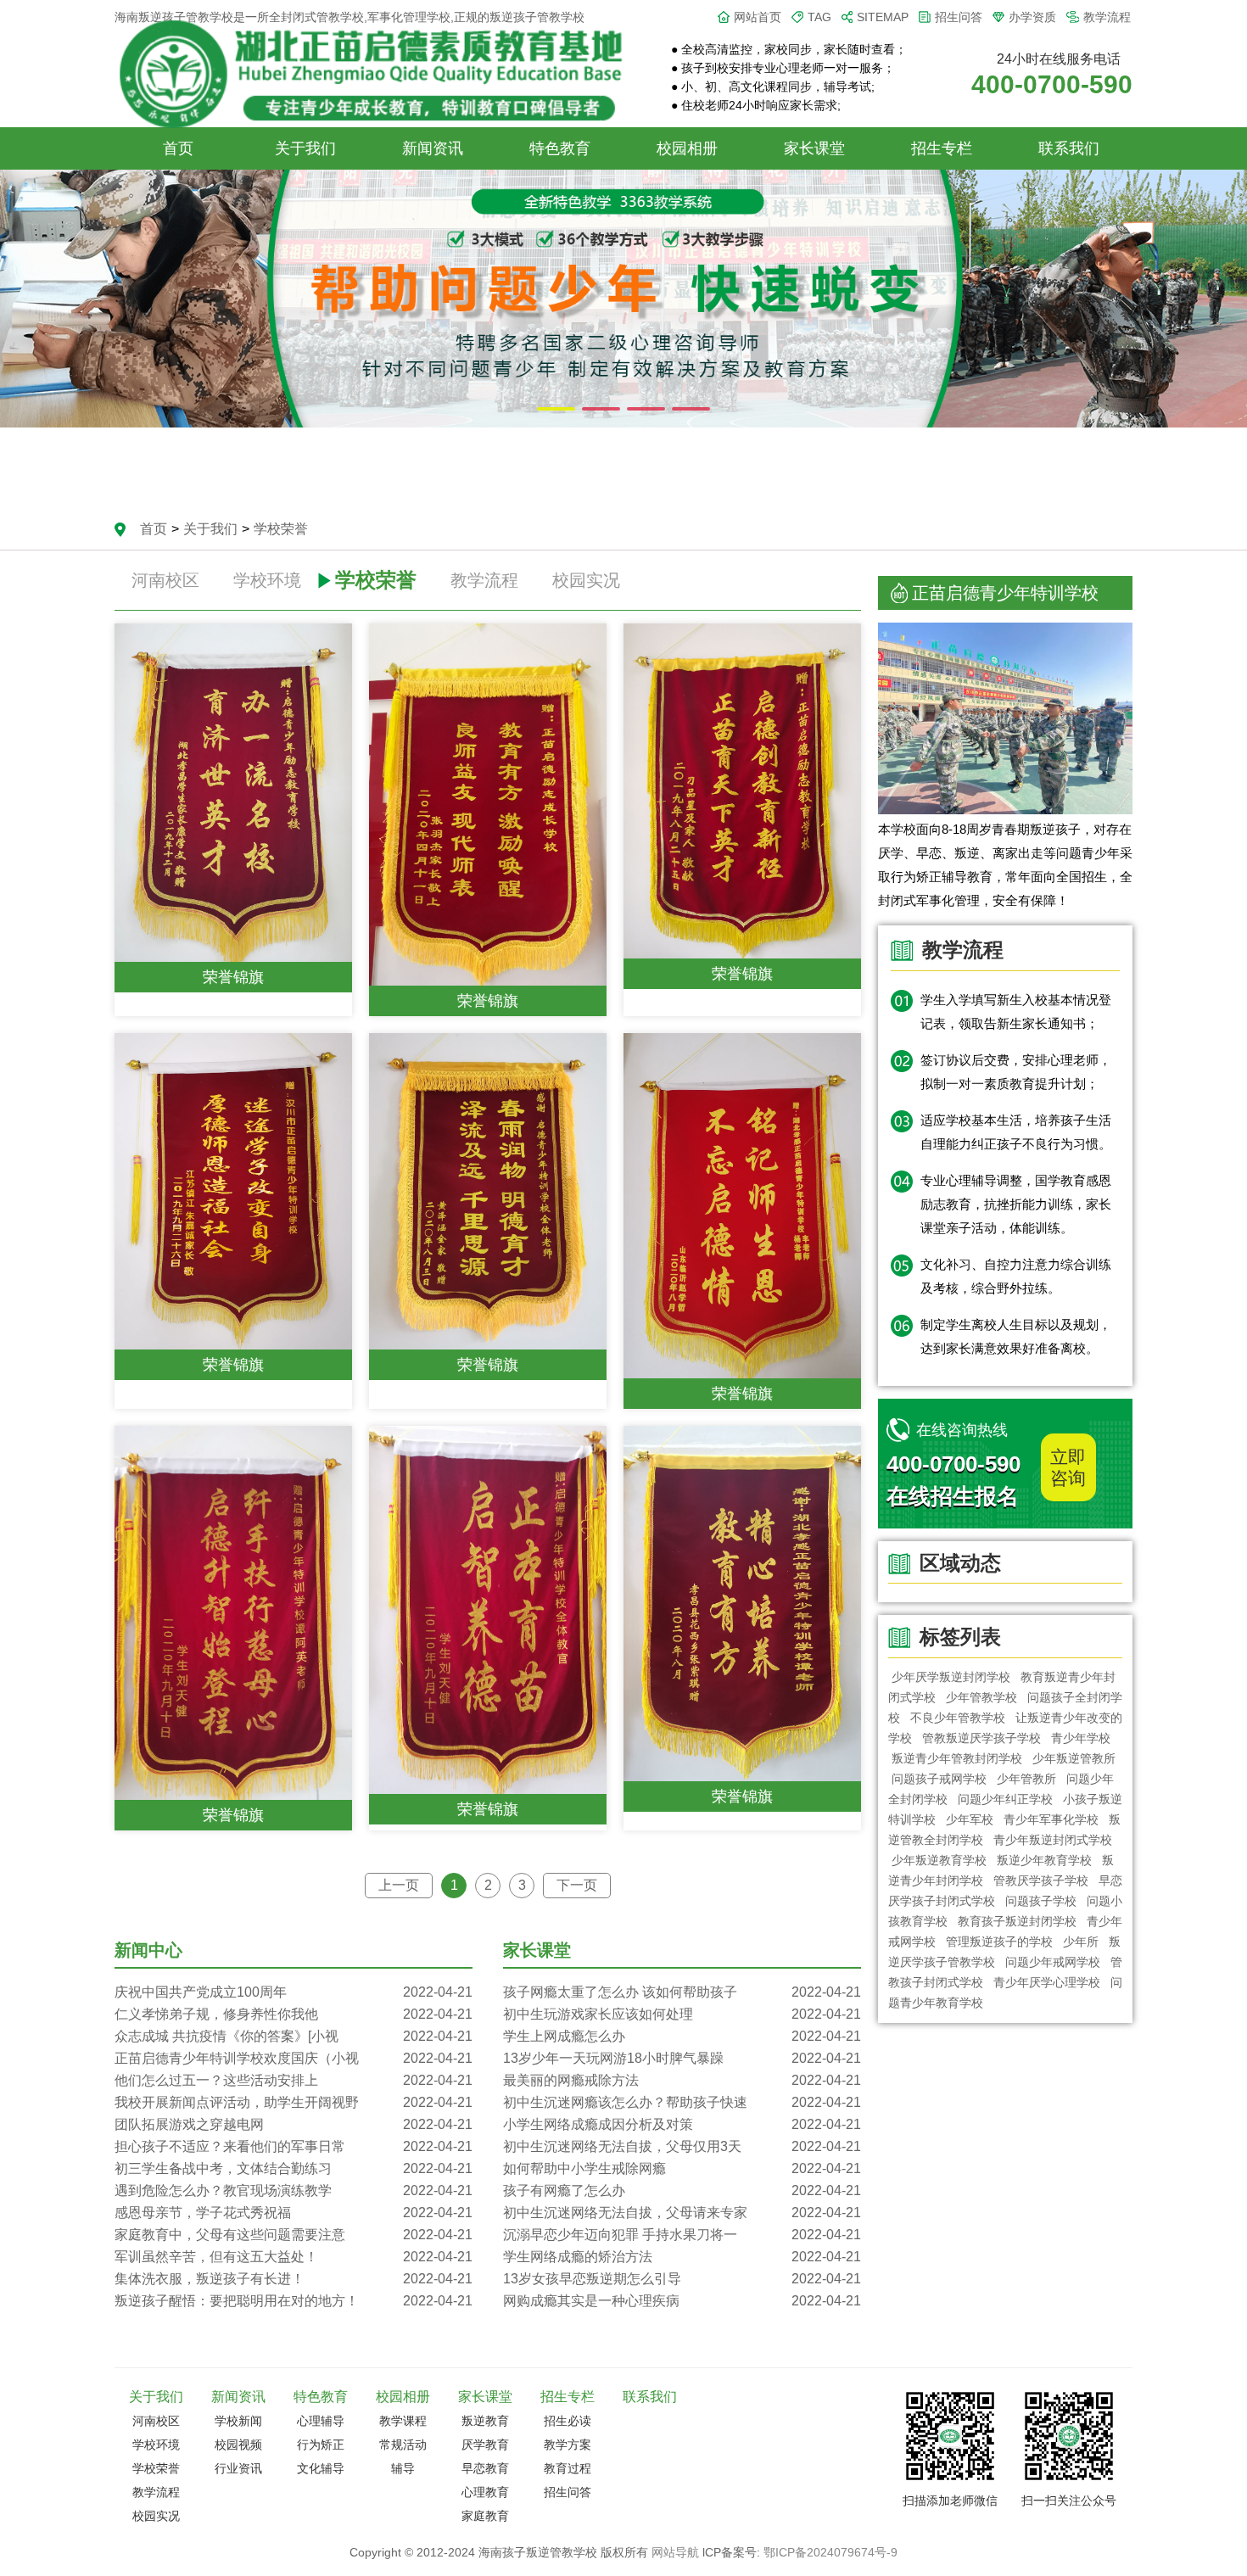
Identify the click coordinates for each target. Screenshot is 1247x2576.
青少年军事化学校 (1051, 1819)
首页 (178, 148)
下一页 (577, 1885)
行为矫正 (321, 2445)
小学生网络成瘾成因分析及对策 (682, 2124)
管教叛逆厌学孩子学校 (981, 1738)
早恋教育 (485, 2468)
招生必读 (568, 2421)
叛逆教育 (485, 2421)
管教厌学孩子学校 (1041, 1880)
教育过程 (568, 2468)
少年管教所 (1026, 1779)
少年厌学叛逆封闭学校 (951, 1677)
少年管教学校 (981, 1697)
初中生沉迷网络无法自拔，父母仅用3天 (682, 2146)
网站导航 (675, 2552)
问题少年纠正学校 (1005, 1799)
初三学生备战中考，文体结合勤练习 (294, 2168)
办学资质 (1032, 17)
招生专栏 (942, 148)
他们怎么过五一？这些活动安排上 (294, 2080)
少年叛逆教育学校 (939, 1860)
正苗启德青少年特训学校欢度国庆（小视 (294, 2058)
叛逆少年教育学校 (1044, 1860)
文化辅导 (321, 2468)
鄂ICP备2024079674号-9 (830, 2552)
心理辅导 (321, 2421)
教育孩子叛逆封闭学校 (1017, 1921)
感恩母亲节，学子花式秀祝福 (294, 2213)
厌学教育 (485, 2445)
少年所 (1081, 1942)
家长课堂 (814, 148)
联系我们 (1069, 148)
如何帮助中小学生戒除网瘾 (682, 2168)
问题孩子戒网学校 (939, 1779)
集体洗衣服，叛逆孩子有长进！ (294, 2279)
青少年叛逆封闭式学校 (1053, 1840)
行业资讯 (238, 2468)
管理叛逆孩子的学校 (999, 1942)
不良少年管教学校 (958, 1718)
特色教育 (560, 148)
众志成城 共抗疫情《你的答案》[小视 (294, 2036)
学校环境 (267, 580)
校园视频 (238, 2445)
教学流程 (1107, 17)
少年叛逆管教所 (1074, 1758)
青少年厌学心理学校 (1047, 1982)
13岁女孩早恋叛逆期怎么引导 (682, 2279)
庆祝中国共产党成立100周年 (294, 1992)
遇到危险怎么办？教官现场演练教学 (294, 2190)
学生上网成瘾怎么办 (682, 2036)
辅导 (403, 2468)
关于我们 (305, 148)
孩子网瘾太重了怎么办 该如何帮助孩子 (682, 1992)
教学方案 (568, 2445)
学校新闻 (238, 2421)
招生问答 (959, 17)
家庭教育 (485, 2516)
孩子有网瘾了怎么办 (682, 2190)
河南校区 (165, 580)
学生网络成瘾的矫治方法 (682, 2257)
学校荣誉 (281, 529)
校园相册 (687, 148)
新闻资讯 (433, 148)
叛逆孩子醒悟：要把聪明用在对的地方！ (294, 2301)
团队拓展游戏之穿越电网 (294, 2124)
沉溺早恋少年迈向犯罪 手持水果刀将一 (682, 2235)
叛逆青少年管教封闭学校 (957, 1758)
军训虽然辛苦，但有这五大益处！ (294, 2257)
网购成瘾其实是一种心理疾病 (682, 2301)
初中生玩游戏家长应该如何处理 (682, 2014)
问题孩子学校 (1041, 1901)
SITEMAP (883, 17)
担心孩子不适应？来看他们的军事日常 (294, 2146)
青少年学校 (1081, 1738)
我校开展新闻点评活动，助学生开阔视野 (294, 2102)
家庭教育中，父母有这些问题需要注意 (294, 2235)
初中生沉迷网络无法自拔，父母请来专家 (682, 2213)
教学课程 (403, 2421)
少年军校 (970, 1819)
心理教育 (485, 2492)
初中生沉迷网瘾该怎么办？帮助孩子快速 (682, 2102)
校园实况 (586, 580)
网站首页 (758, 17)
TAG (819, 17)
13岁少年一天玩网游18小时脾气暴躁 (682, 2058)
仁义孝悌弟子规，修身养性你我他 (294, 2014)
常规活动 (403, 2445)
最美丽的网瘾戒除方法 (682, 2080)
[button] (556, 409)
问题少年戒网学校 (1053, 1962)
